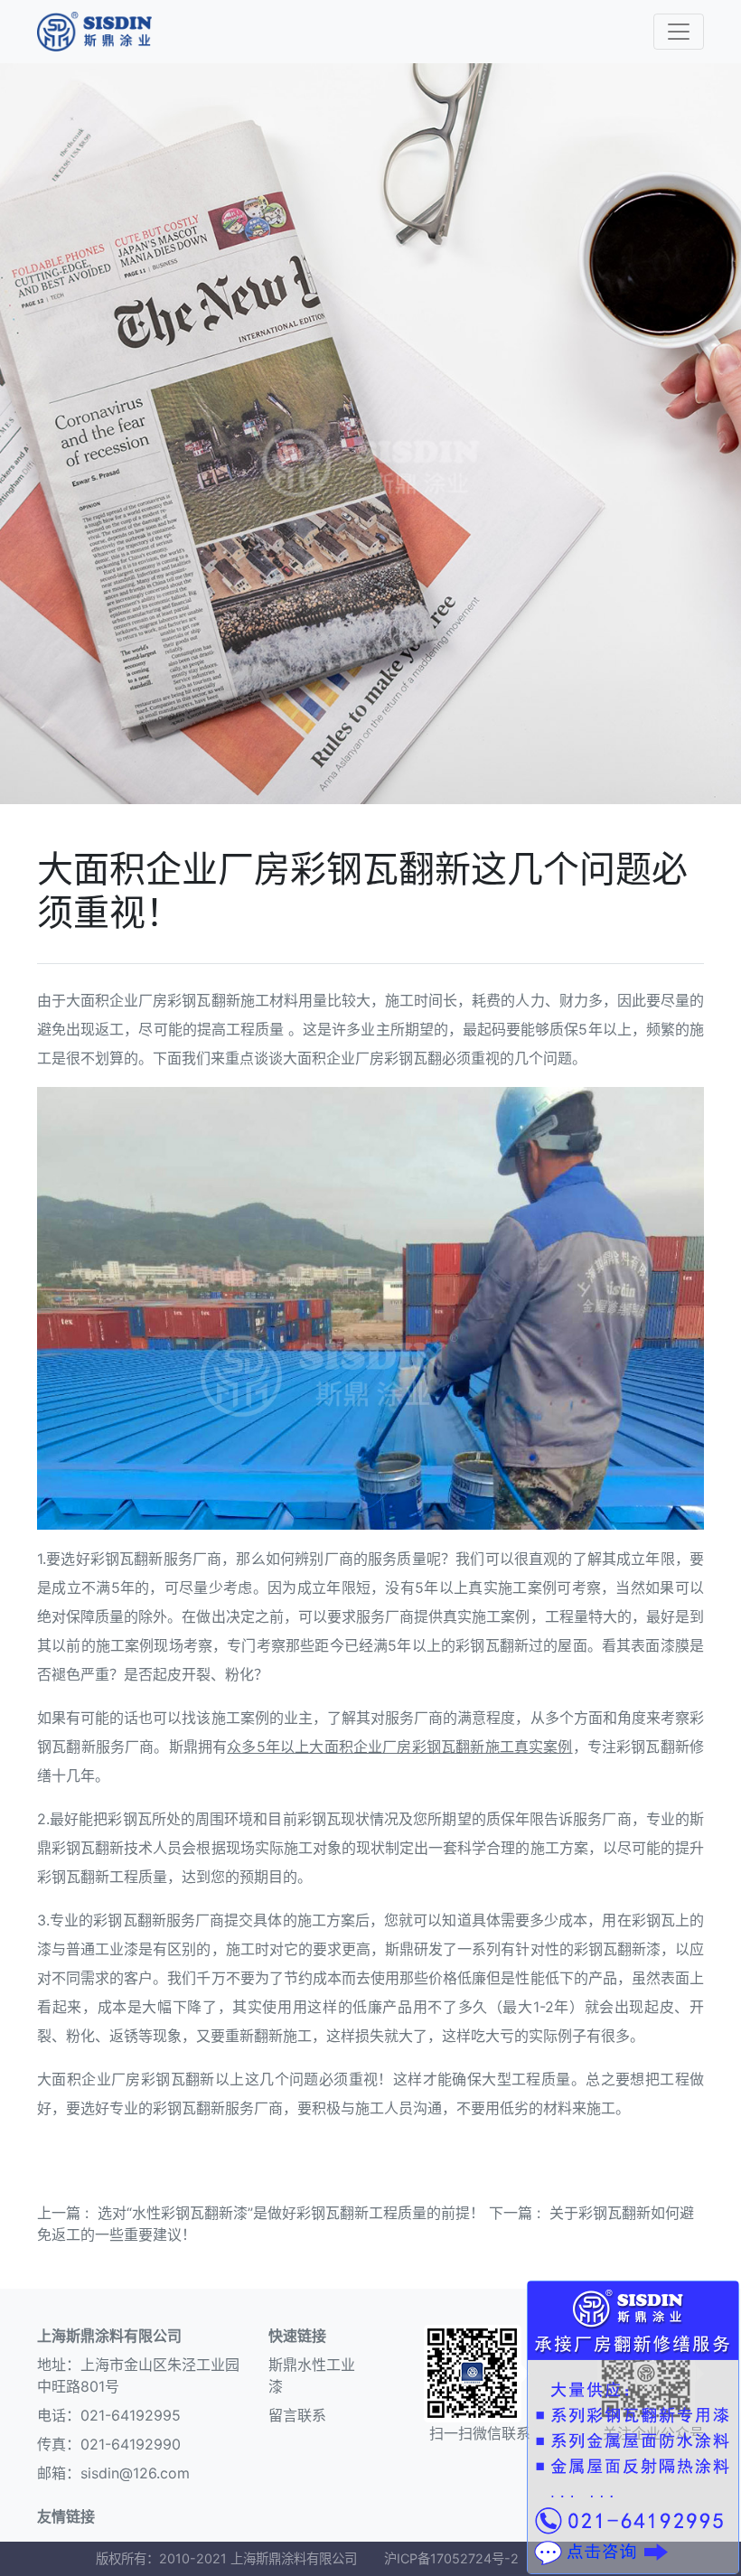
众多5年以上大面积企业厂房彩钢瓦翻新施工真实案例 (399, 1747)
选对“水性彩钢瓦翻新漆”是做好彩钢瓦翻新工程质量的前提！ (291, 2213)
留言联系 (297, 2415)
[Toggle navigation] (679, 32)
